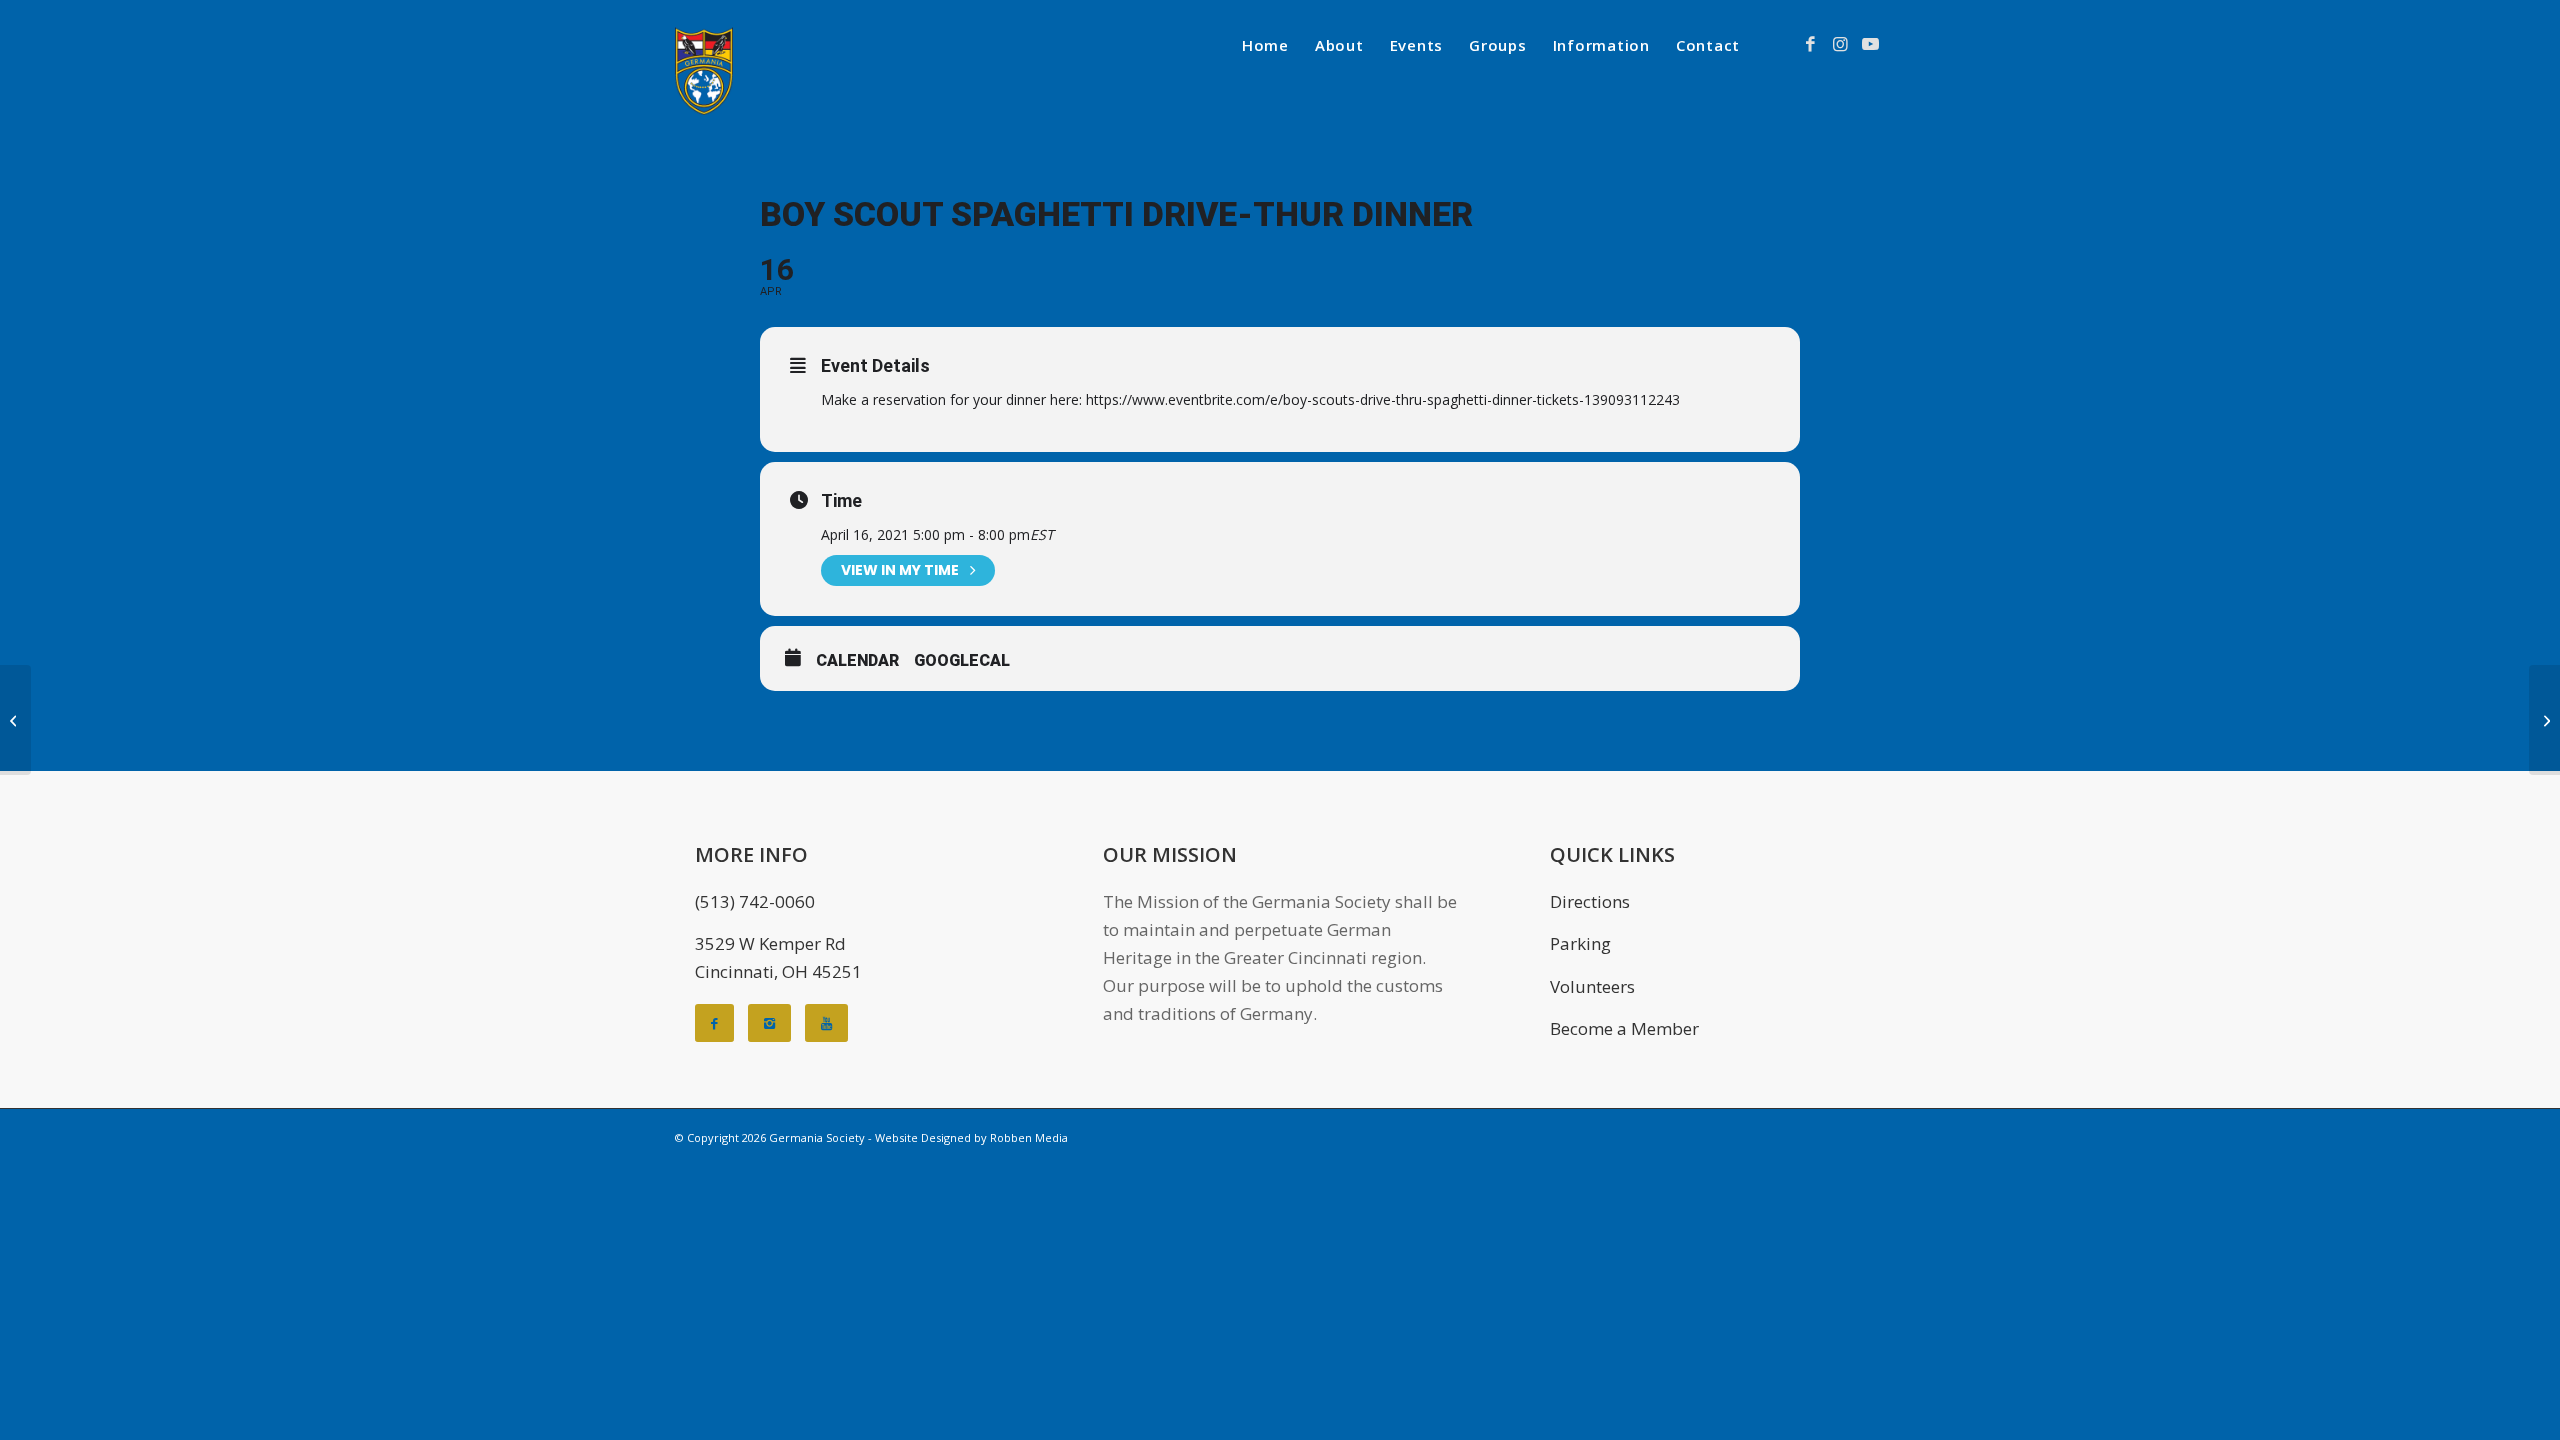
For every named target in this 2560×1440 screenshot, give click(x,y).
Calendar (857, 660)
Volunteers (1592, 986)
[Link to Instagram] (1840, 44)
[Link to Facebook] (1810, 44)
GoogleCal (962, 660)
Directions (1590, 901)
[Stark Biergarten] (15, 720)
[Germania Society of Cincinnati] (704, 71)
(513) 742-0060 (755, 901)
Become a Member (1624, 1028)
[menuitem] (1265, 45)
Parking (1580, 943)
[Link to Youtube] (1870, 44)
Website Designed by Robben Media (971, 1137)
